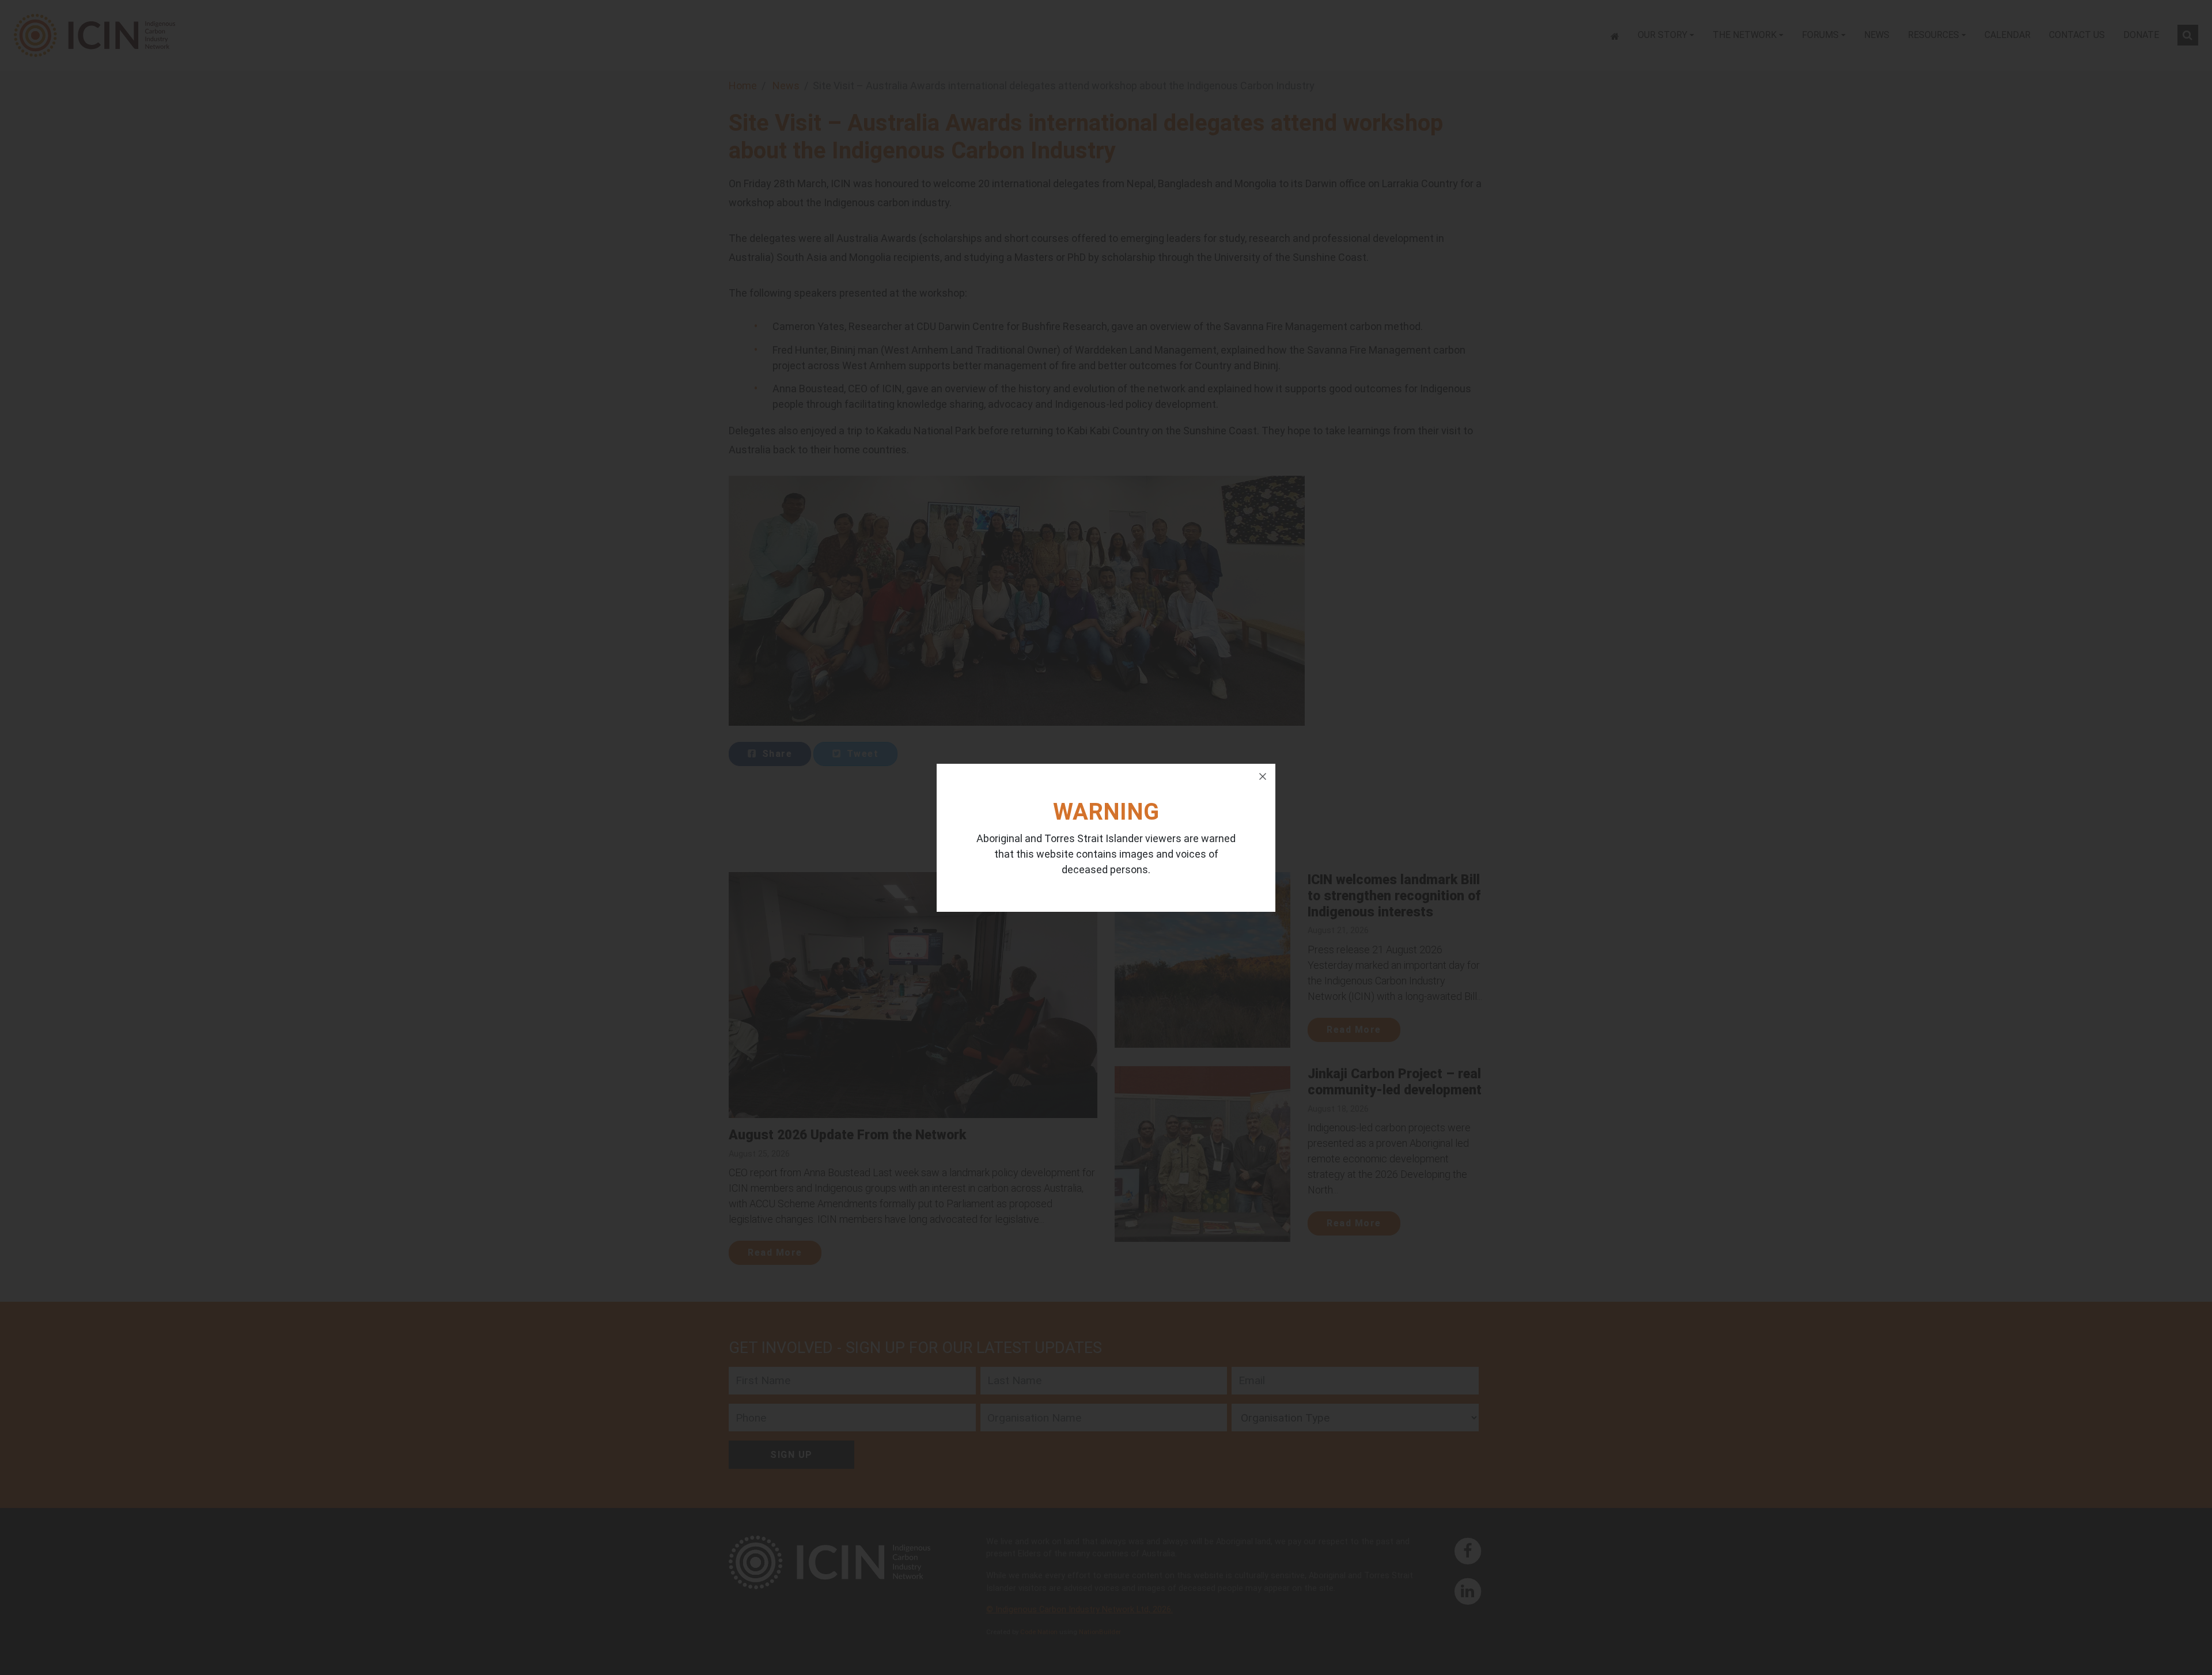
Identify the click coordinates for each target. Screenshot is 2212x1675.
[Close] (1263, 776)
